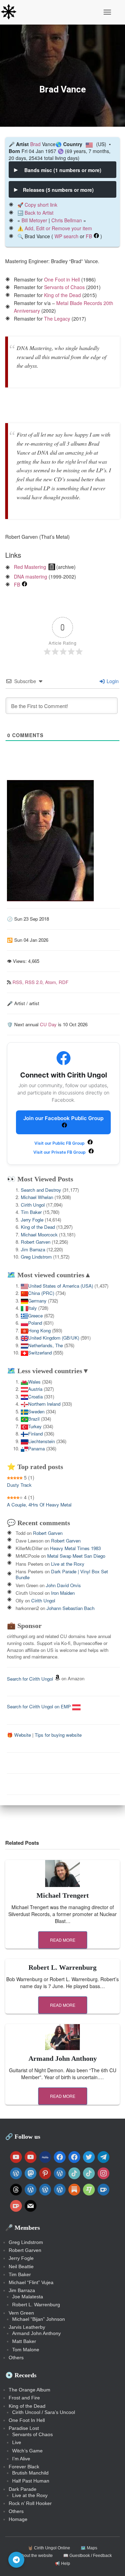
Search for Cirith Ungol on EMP (40, 1706)
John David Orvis (63, 1585)
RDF (64, 982)
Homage (18, 2519)
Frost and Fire (24, 2398)
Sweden (36, 1411)
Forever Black (24, 2467)
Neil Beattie (21, 2266)
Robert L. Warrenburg (62, 1967)
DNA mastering (31, 576)
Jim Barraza (33, 1249)
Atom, (52, 982)
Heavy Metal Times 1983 (75, 1548)
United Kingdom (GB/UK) (54, 1338)
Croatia (35, 1397)
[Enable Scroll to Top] (111, 2562)
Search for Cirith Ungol (30, 1679)
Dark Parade (23, 2489)
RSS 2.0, (35, 982)
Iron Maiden (63, 1593)
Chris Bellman (67, 220)
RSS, (19, 982)
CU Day (48, 1024)
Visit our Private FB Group (60, 1152)
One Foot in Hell (62, 279)
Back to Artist (39, 213)
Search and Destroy (41, 1190)
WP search (66, 236)
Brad (35, 144)
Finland (35, 1434)
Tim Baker (31, 1212)
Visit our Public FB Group (60, 1143)
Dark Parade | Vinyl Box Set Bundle (62, 1574)
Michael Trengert (63, 1895)
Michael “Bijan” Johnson (39, 2319)
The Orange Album (30, 2390)
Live (17, 2442)
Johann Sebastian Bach (70, 1608)
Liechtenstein (41, 1441)
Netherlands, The (45, 1345)
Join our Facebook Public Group (63, 1118)
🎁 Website (19, 1735)
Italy (32, 1308)
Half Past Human (31, 2481)
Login (112, 681)
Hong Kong (39, 1330)
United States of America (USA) (61, 1286)
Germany (37, 1301)
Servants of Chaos (64, 287)
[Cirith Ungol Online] (11, 12)
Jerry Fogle (32, 1220)
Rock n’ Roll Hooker (30, 2503)
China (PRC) (41, 1293)
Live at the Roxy (68, 1564)
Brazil (34, 1419)
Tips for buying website (58, 1735)
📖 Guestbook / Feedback (87, 2556)
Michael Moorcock (39, 1235)
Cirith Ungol (33, 1205)
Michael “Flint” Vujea (31, 2282)
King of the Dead (62, 295)
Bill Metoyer (34, 220)
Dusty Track (19, 1485)
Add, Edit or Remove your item (58, 228)
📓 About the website (33, 2556)
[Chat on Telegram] (16, 2560)
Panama (36, 1448)
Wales (34, 1382)
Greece (35, 1316)
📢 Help (62, 2564)
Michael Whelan (37, 1197)
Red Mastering (30, 567)
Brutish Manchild (30, 2473)
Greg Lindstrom (36, 1257)
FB (89, 236)
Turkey (35, 1426)
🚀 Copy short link (37, 205)
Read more (63, 1940)
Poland (35, 1323)
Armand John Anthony (63, 2058)
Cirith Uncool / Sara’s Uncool (44, 2412)
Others (16, 2358)
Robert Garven (36, 1242)
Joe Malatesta (28, 2297)
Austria (35, 1389)
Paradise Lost (24, 2428)
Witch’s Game (27, 2451)
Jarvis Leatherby (27, 2327)
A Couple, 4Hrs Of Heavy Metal (39, 1505)
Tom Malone (26, 2350)
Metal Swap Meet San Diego (76, 1556)
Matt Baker (24, 2341)
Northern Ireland (44, 1404)
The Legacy (57, 319)
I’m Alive (21, 2459)
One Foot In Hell (27, 2420)
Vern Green (21, 2313)
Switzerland (40, 1353)
